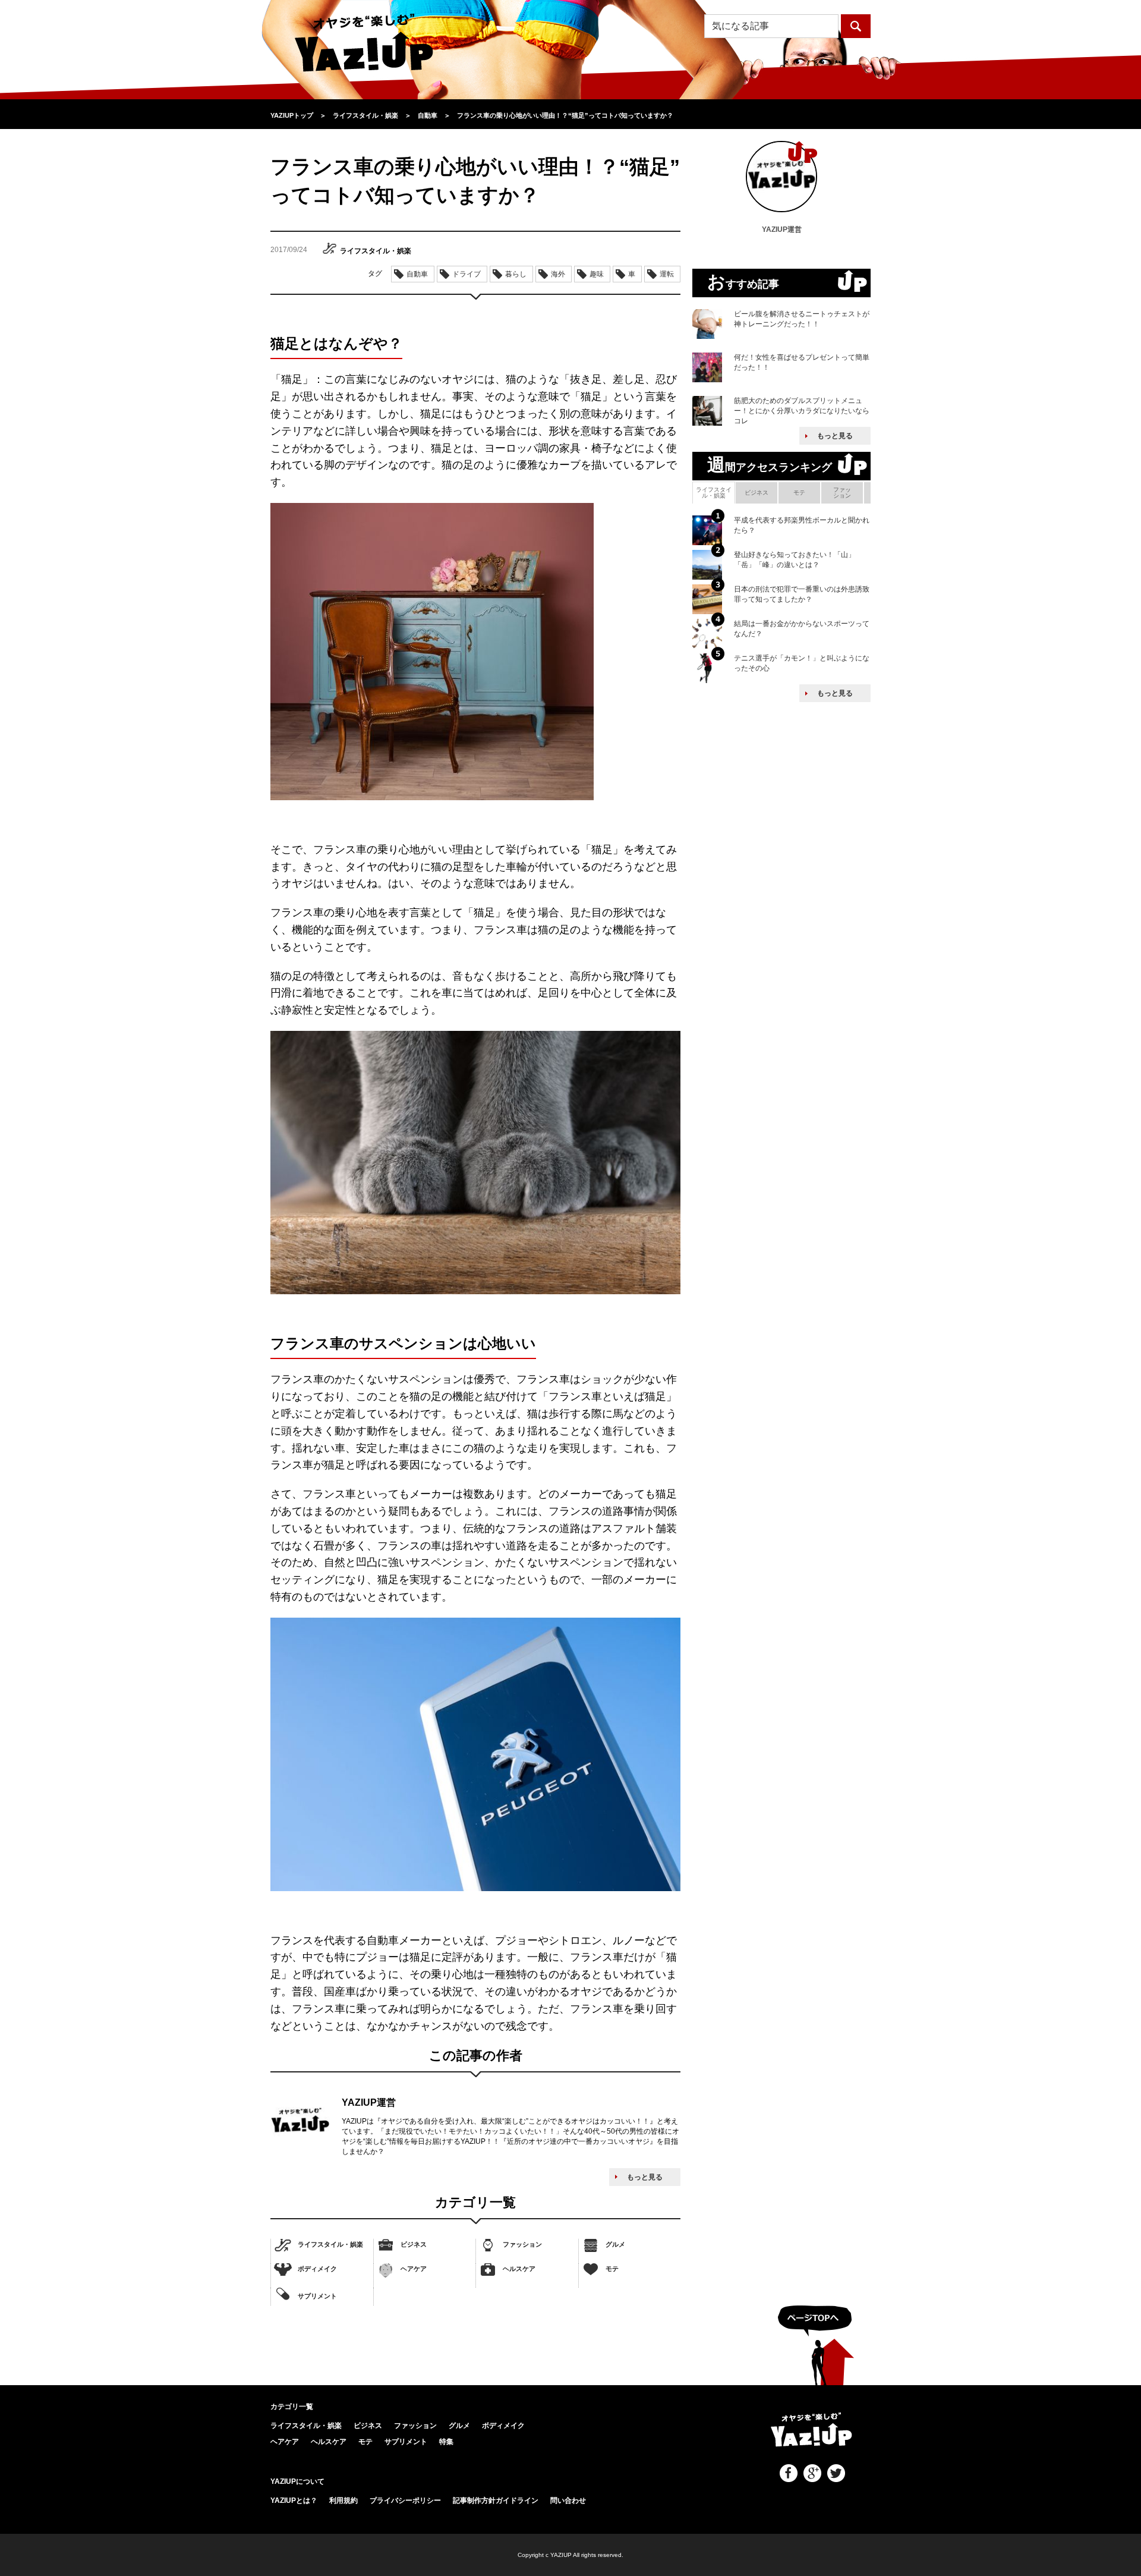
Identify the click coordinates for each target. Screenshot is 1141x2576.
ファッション (522, 2244)
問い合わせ (568, 2500)
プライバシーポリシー (405, 2500)
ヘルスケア (519, 2269)
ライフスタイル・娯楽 (330, 2244)
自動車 (417, 274)
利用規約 (343, 2500)
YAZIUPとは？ (294, 2500)
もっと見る (645, 2177)
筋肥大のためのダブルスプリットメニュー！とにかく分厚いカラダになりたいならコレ (802, 411)
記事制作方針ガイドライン (496, 2500)
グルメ (615, 2244)
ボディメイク (317, 2269)
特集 (446, 2442)
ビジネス (414, 2244)
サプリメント (317, 2295)
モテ (612, 2269)
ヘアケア (414, 2269)
